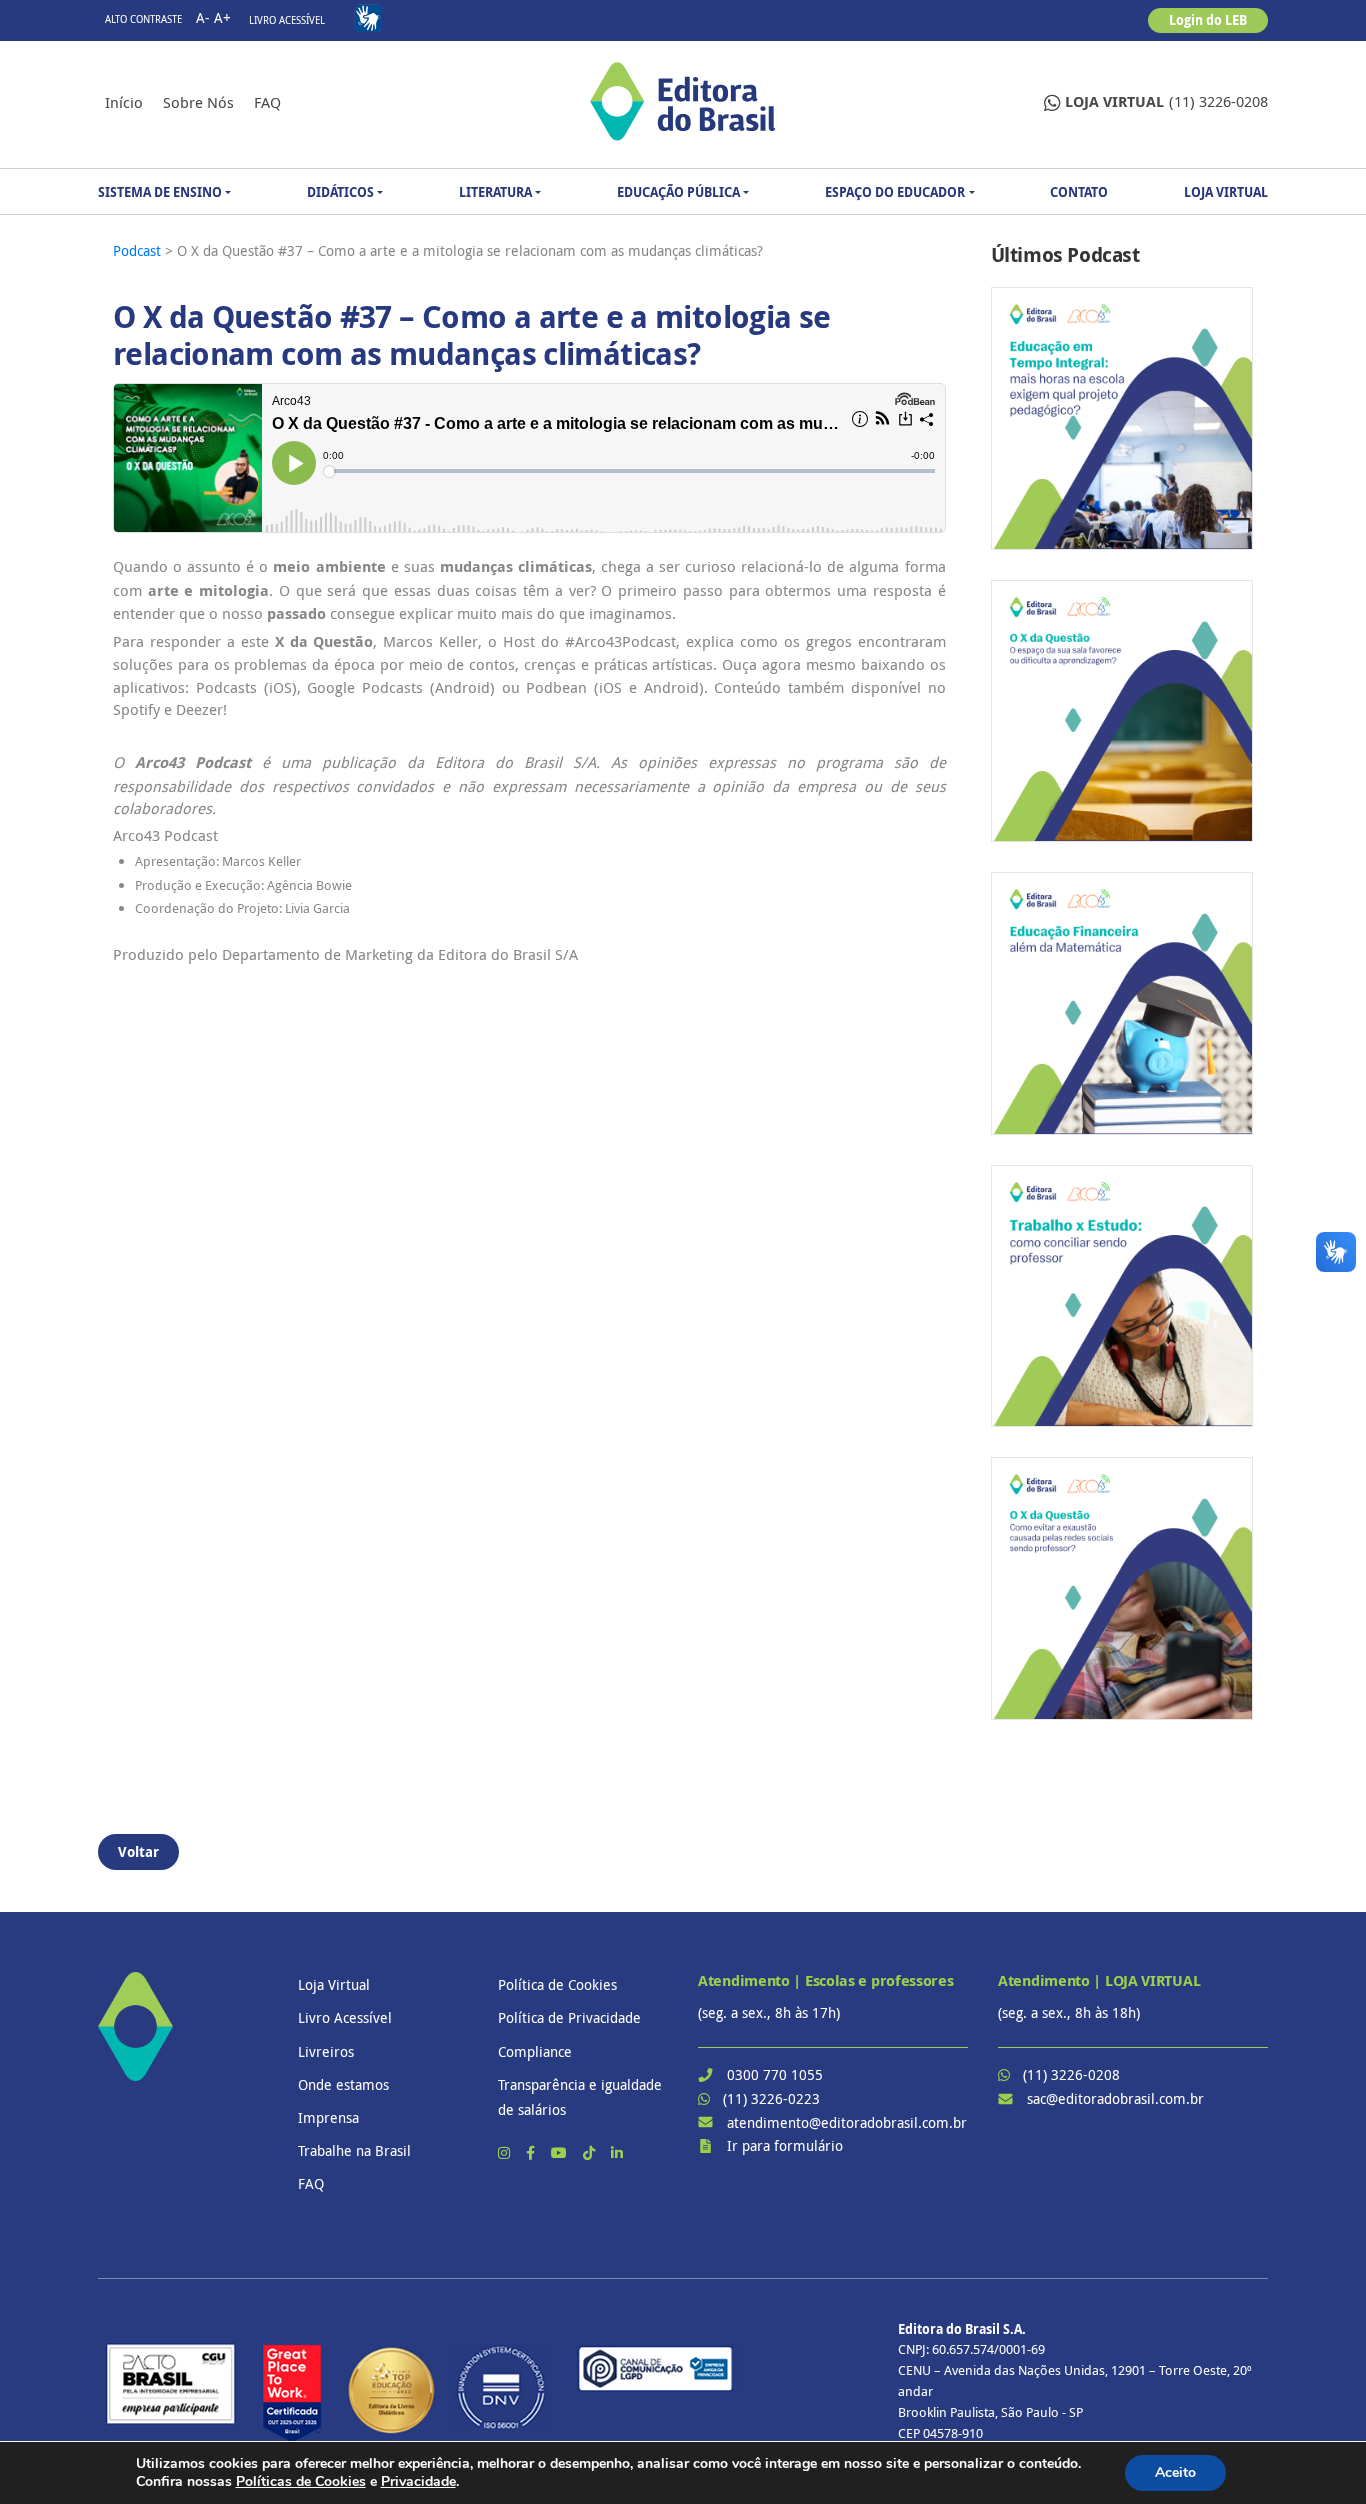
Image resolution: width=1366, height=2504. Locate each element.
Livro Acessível (287, 20)
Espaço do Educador (895, 192)
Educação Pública (678, 192)
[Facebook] (532, 2152)
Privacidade (418, 2481)
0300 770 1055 (775, 2074)
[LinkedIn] (617, 2152)
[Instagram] (506, 2152)
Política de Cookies (557, 1984)
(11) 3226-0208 (1166, 101)
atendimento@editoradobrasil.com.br (847, 2122)
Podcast (139, 250)
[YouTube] (561, 2152)
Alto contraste (143, 19)
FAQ (267, 102)
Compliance (535, 2051)
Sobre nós (198, 102)
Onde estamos (343, 2084)
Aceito (1175, 2472)
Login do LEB (1208, 20)
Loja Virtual (1226, 192)
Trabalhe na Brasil (354, 2150)
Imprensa (328, 2117)
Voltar (138, 1851)
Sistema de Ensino (160, 192)
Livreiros (326, 2051)
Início (124, 102)
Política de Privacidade (569, 2017)
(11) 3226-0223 (771, 2098)
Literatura (495, 192)
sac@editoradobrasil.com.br (1115, 2098)
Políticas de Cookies (301, 2481)
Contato (1079, 192)
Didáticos (340, 192)
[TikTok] (591, 2152)
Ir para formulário (785, 2145)
